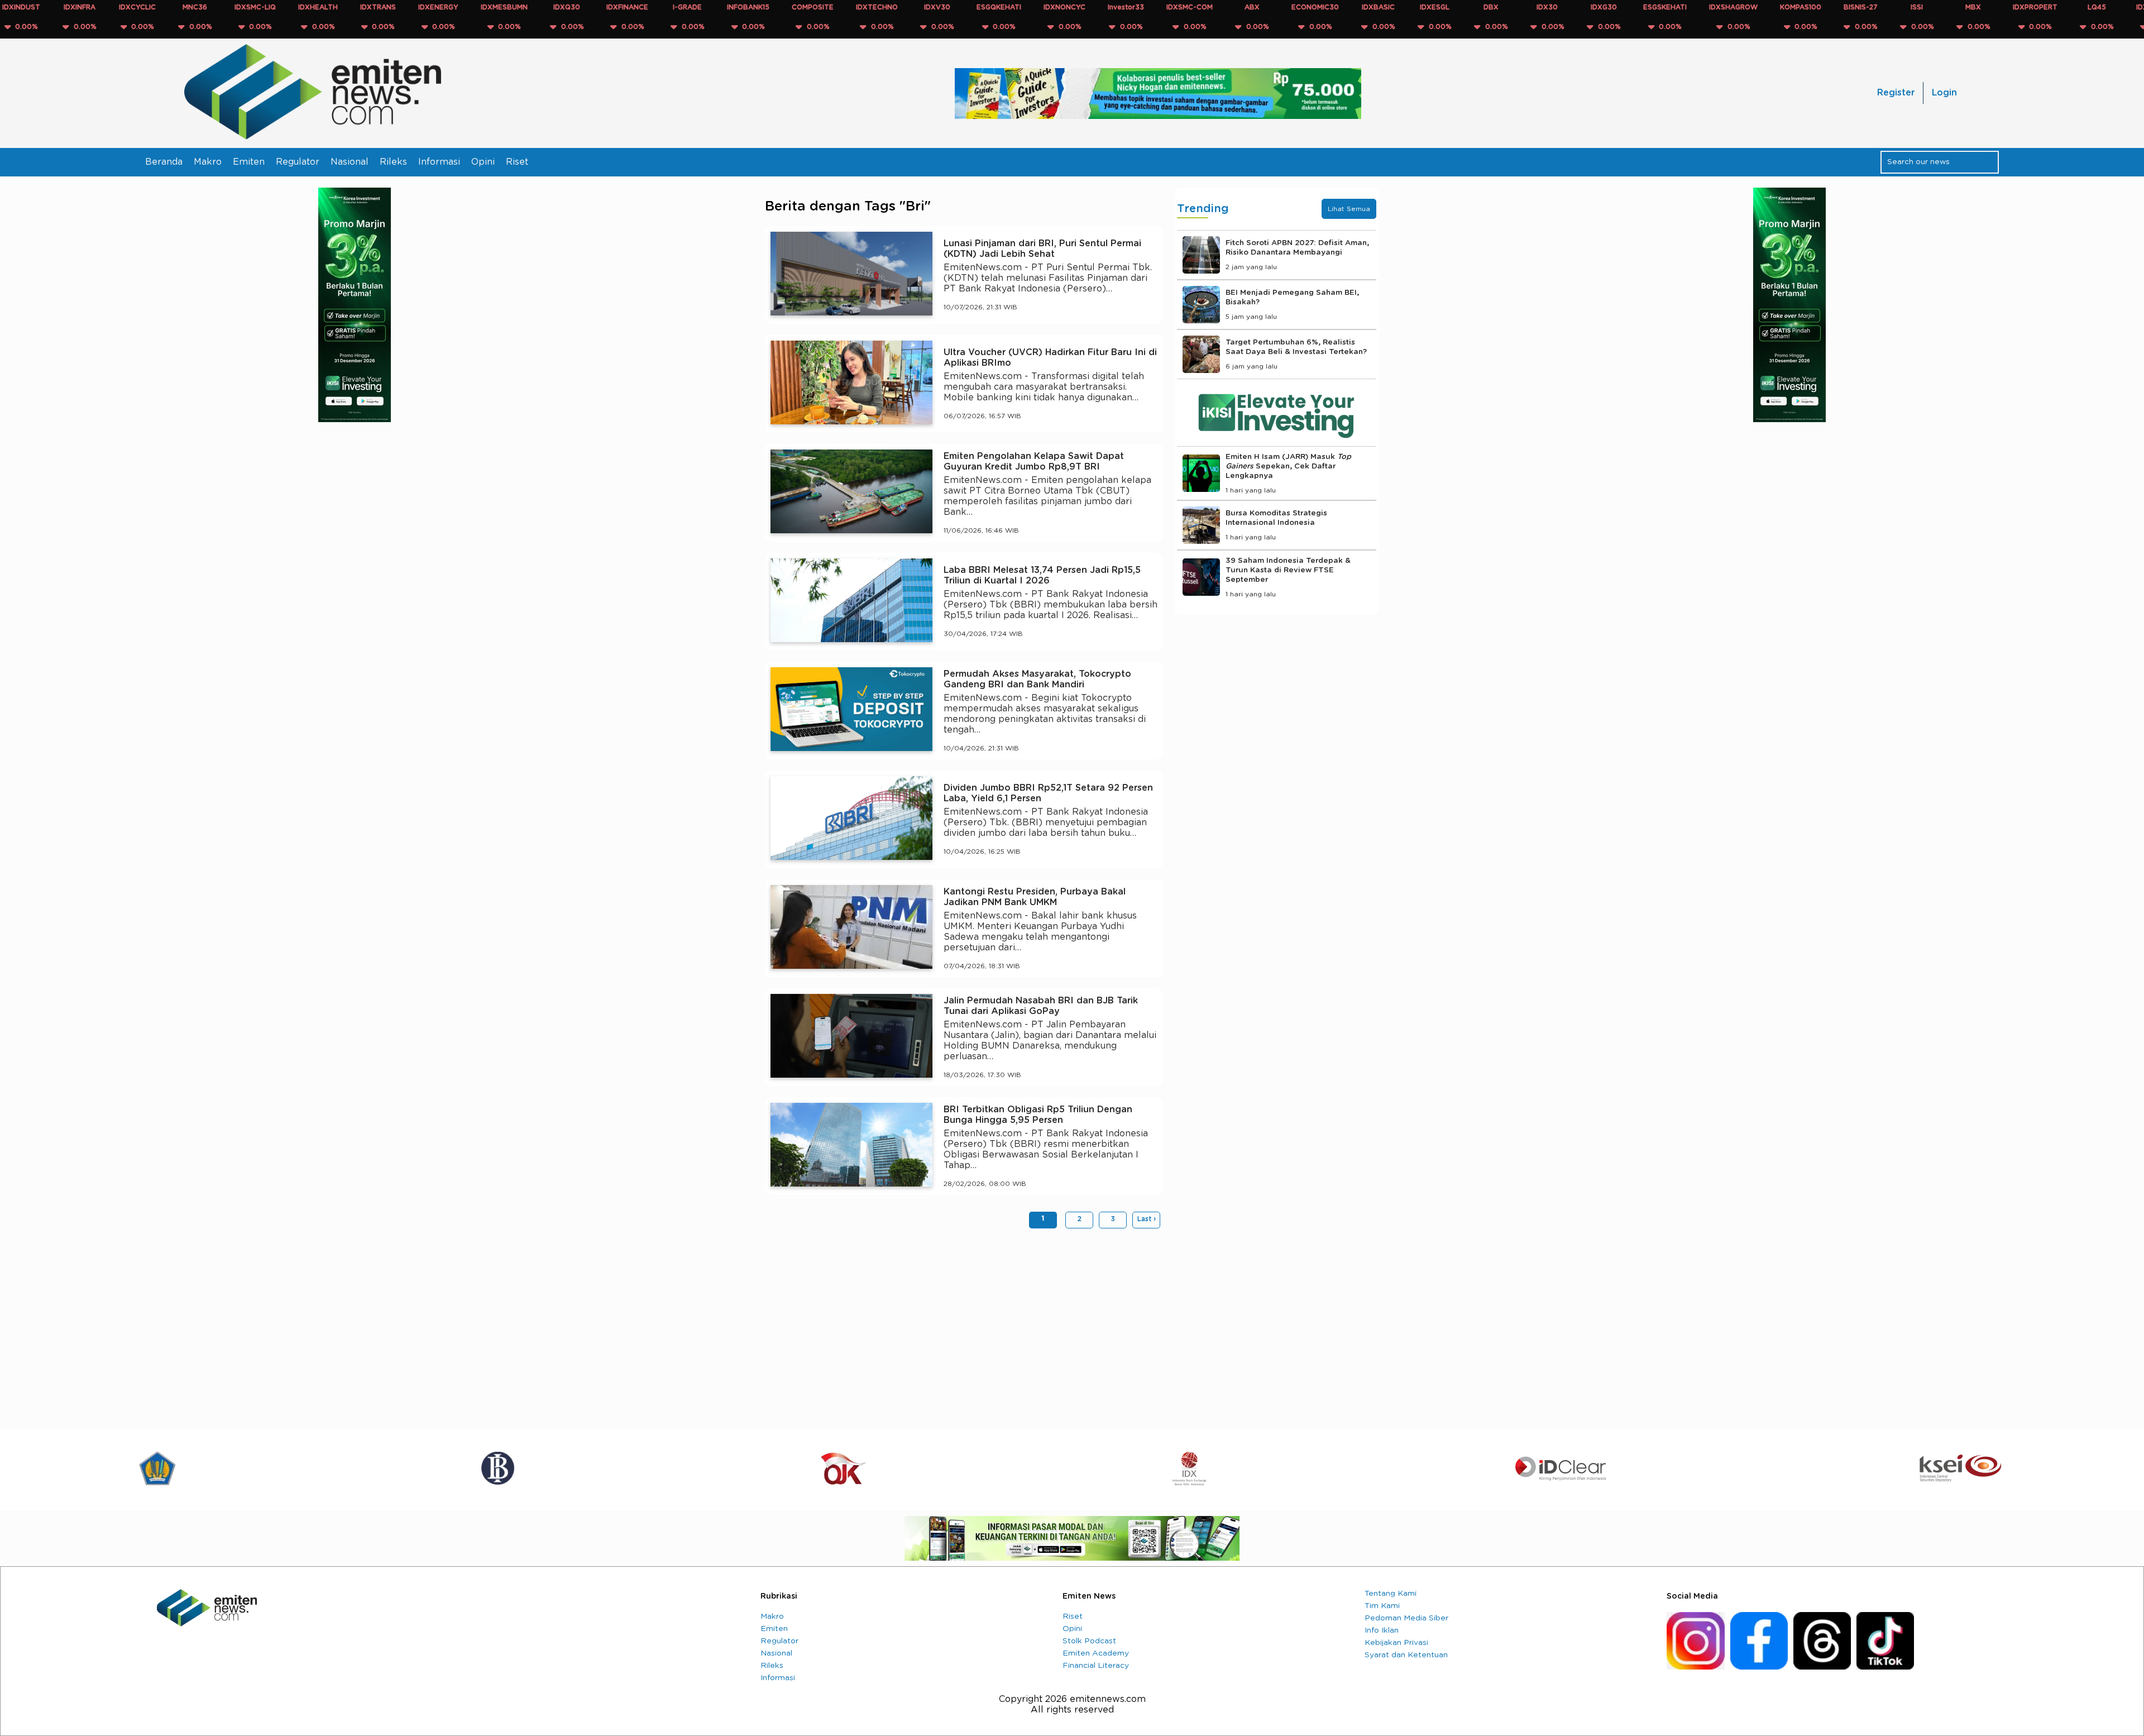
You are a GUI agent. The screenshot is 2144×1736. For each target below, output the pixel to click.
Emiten (249, 162)
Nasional (350, 162)
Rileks (393, 162)
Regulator (298, 162)
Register (1896, 93)
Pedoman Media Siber (1406, 1618)
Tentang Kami (1391, 1594)
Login (1944, 93)
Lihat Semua (1349, 209)
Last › (1147, 1219)
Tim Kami (1382, 1606)
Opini (483, 162)
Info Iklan (1382, 1630)
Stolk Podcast (1089, 1641)
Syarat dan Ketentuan (1406, 1655)
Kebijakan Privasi (1396, 1643)
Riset (517, 162)
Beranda (164, 162)
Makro (208, 162)
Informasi (439, 162)
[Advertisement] (964, 1323)
